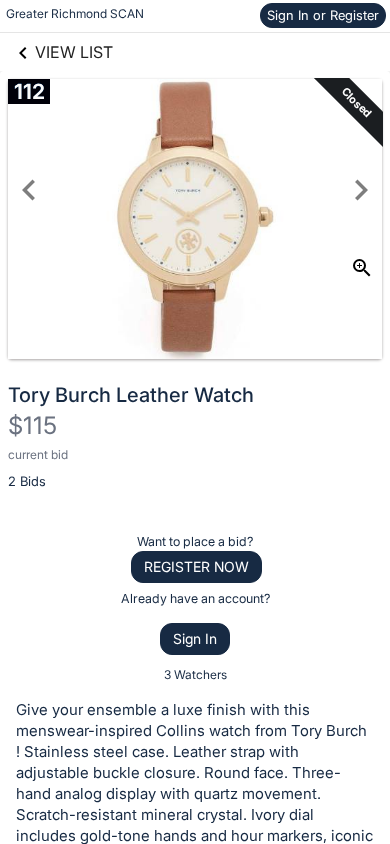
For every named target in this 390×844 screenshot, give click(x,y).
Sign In (195, 638)
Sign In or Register (323, 15)
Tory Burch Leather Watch (131, 395)
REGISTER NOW (196, 566)
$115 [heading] (32, 425)
